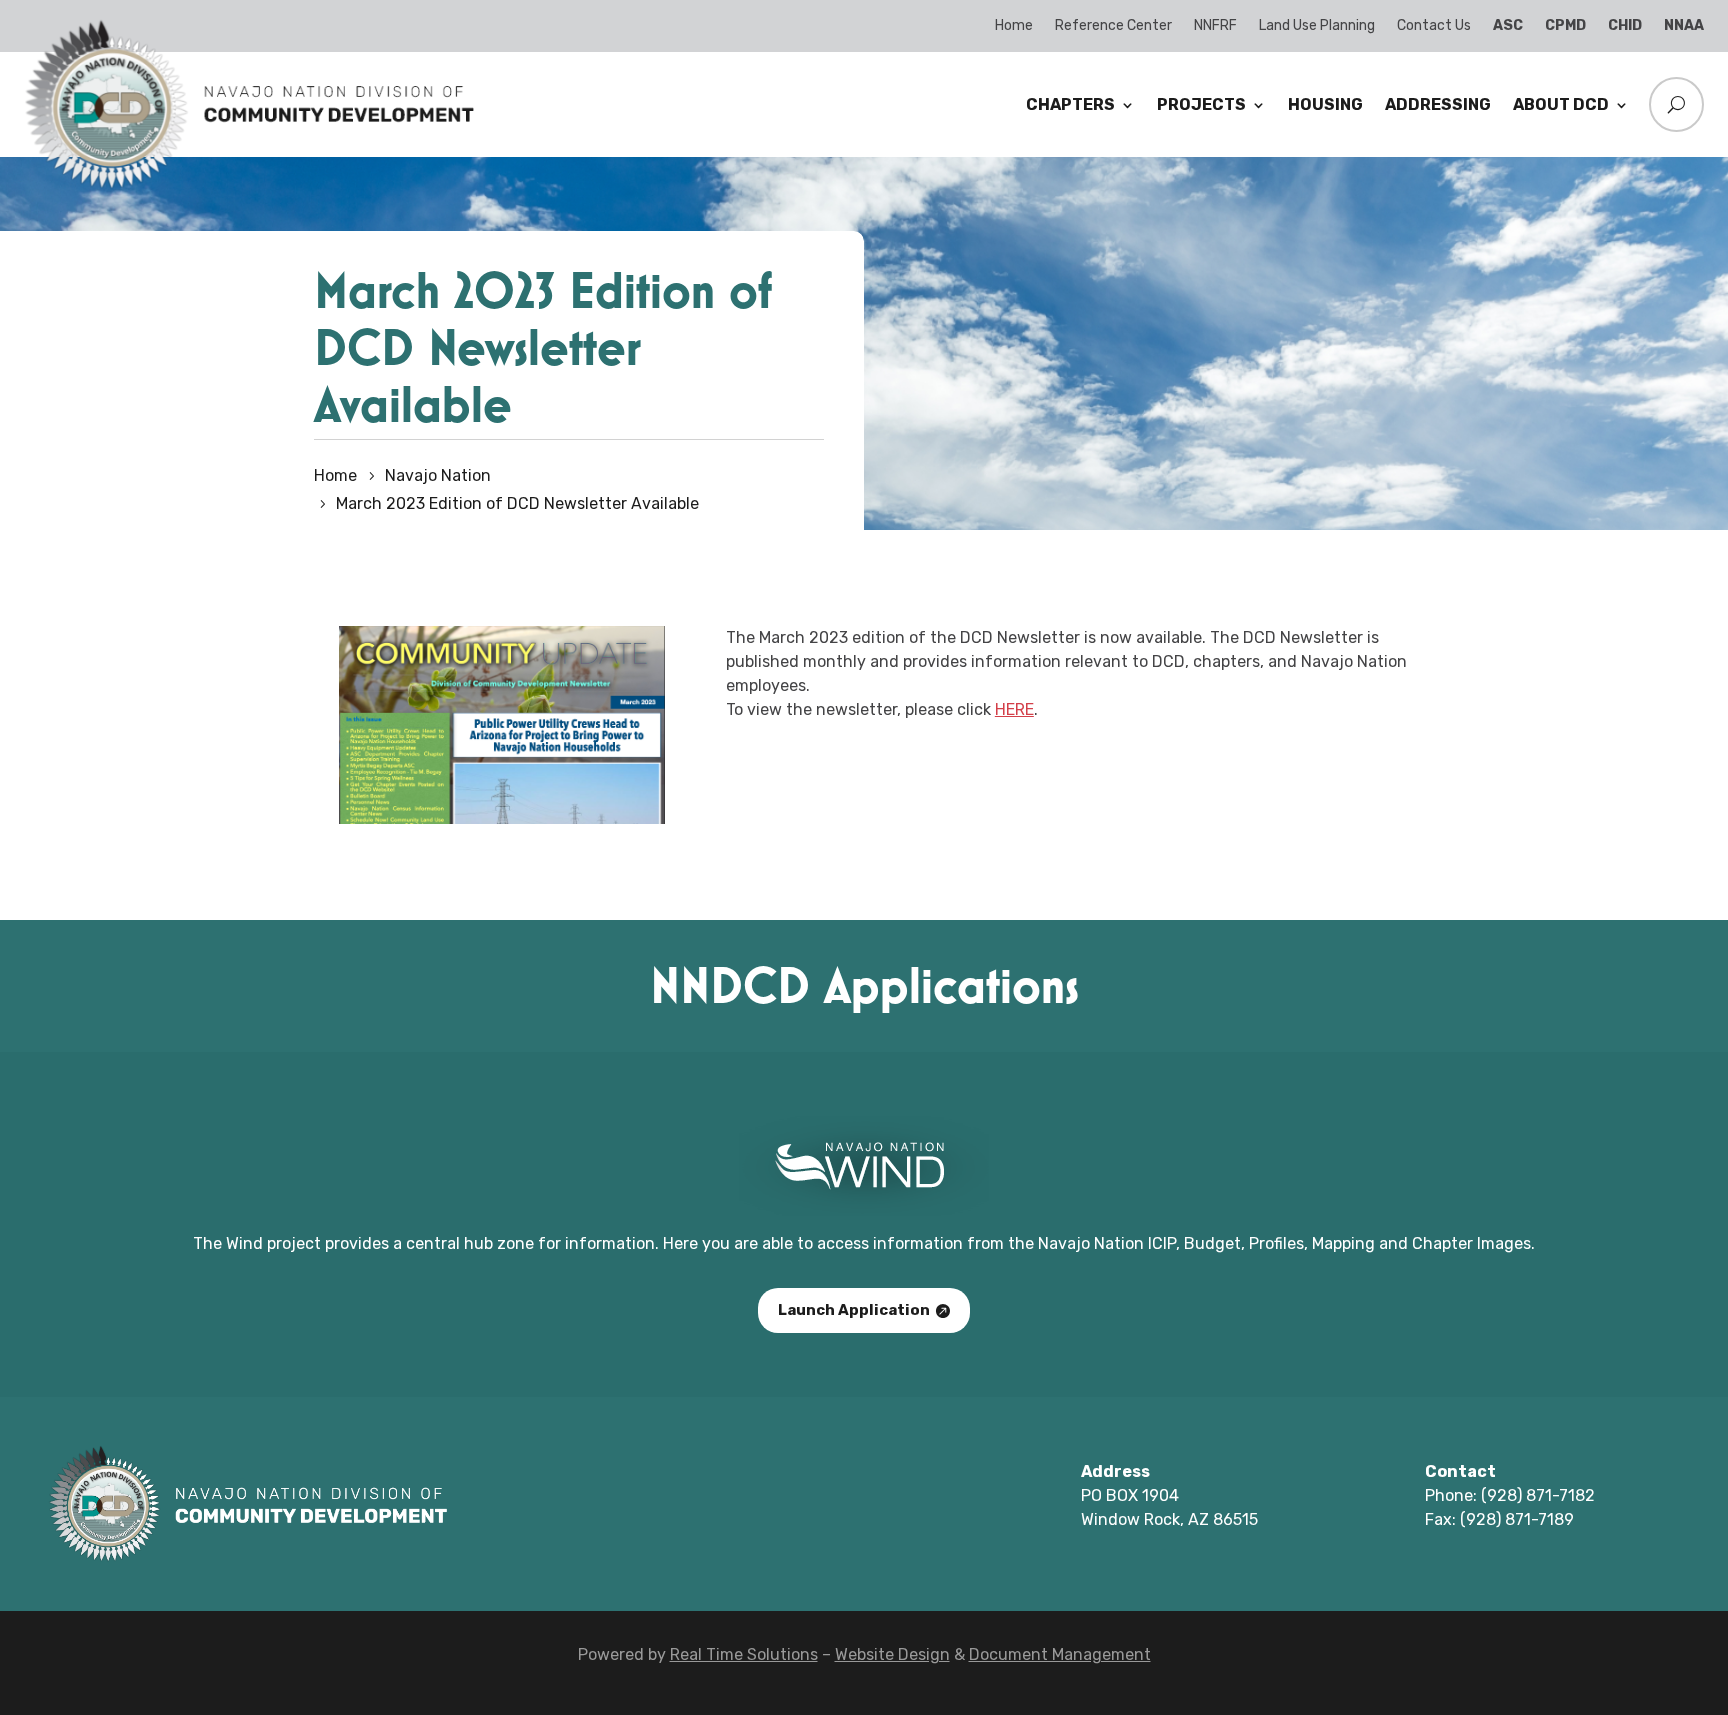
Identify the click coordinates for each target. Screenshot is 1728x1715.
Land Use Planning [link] (1317, 25)
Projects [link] (1201, 104)
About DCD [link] (1561, 104)
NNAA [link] (1684, 25)
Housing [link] (1325, 104)
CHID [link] (1625, 25)
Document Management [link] (1060, 1654)
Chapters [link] (1070, 104)
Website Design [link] (892, 1654)
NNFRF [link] (1215, 25)
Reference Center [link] (1113, 25)
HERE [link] (1014, 709)
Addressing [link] (1438, 104)
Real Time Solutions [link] (744, 1654)
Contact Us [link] (1434, 25)
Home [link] (1014, 25)
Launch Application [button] (854, 1310)
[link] (249, 185)
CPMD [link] (1565, 25)
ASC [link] (1508, 25)
